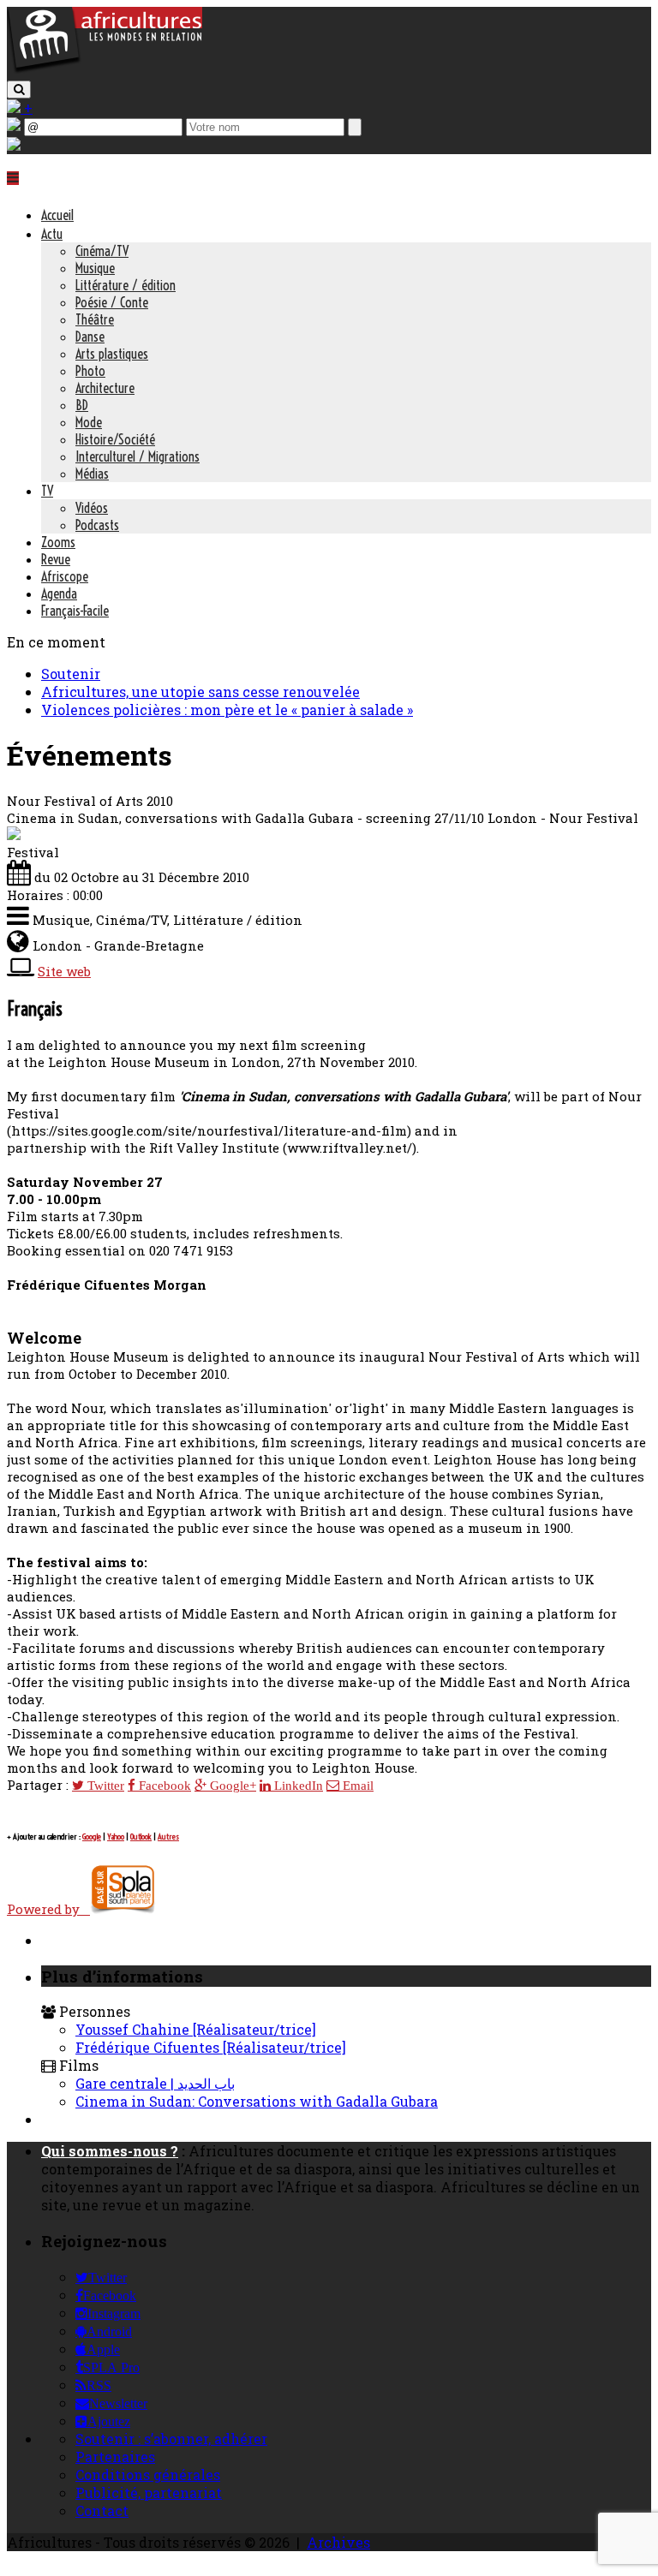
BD (82, 405)
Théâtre (95, 319)
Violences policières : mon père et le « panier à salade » (227, 710)
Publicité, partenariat (149, 2493)
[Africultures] (105, 70)
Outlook (141, 1837)
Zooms (58, 542)
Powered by (48, 1909)
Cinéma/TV (102, 251)
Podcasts (97, 525)
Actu (52, 234)
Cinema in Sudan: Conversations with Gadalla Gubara (257, 2101)
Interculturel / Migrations (138, 456)
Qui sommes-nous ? (110, 2151)
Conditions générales (148, 2475)
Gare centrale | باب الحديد (155, 2083)
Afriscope (65, 576)
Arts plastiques (112, 354)
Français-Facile (75, 611)
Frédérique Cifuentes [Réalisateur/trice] (211, 2047)
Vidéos (92, 508)
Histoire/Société (115, 439)
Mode (89, 422)
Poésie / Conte (112, 302)
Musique (95, 268)
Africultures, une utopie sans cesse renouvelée (200, 692)
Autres (168, 1837)
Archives (338, 2542)
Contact (102, 2510)
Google (92, 1837)
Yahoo (116, 1837)
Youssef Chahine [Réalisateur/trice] (196, 2029)
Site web (64, 971)
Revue (56, 559)
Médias (92, 474)
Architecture (105, 388)
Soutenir (71, 674)
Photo (90, 371)
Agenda (59, 593)
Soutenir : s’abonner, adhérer (171, 2439)
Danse (90, 337)
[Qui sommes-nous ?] (14, 145)
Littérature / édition (126, 285)
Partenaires (115, 2457)
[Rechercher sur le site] (19, 89)
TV (47, 491)
